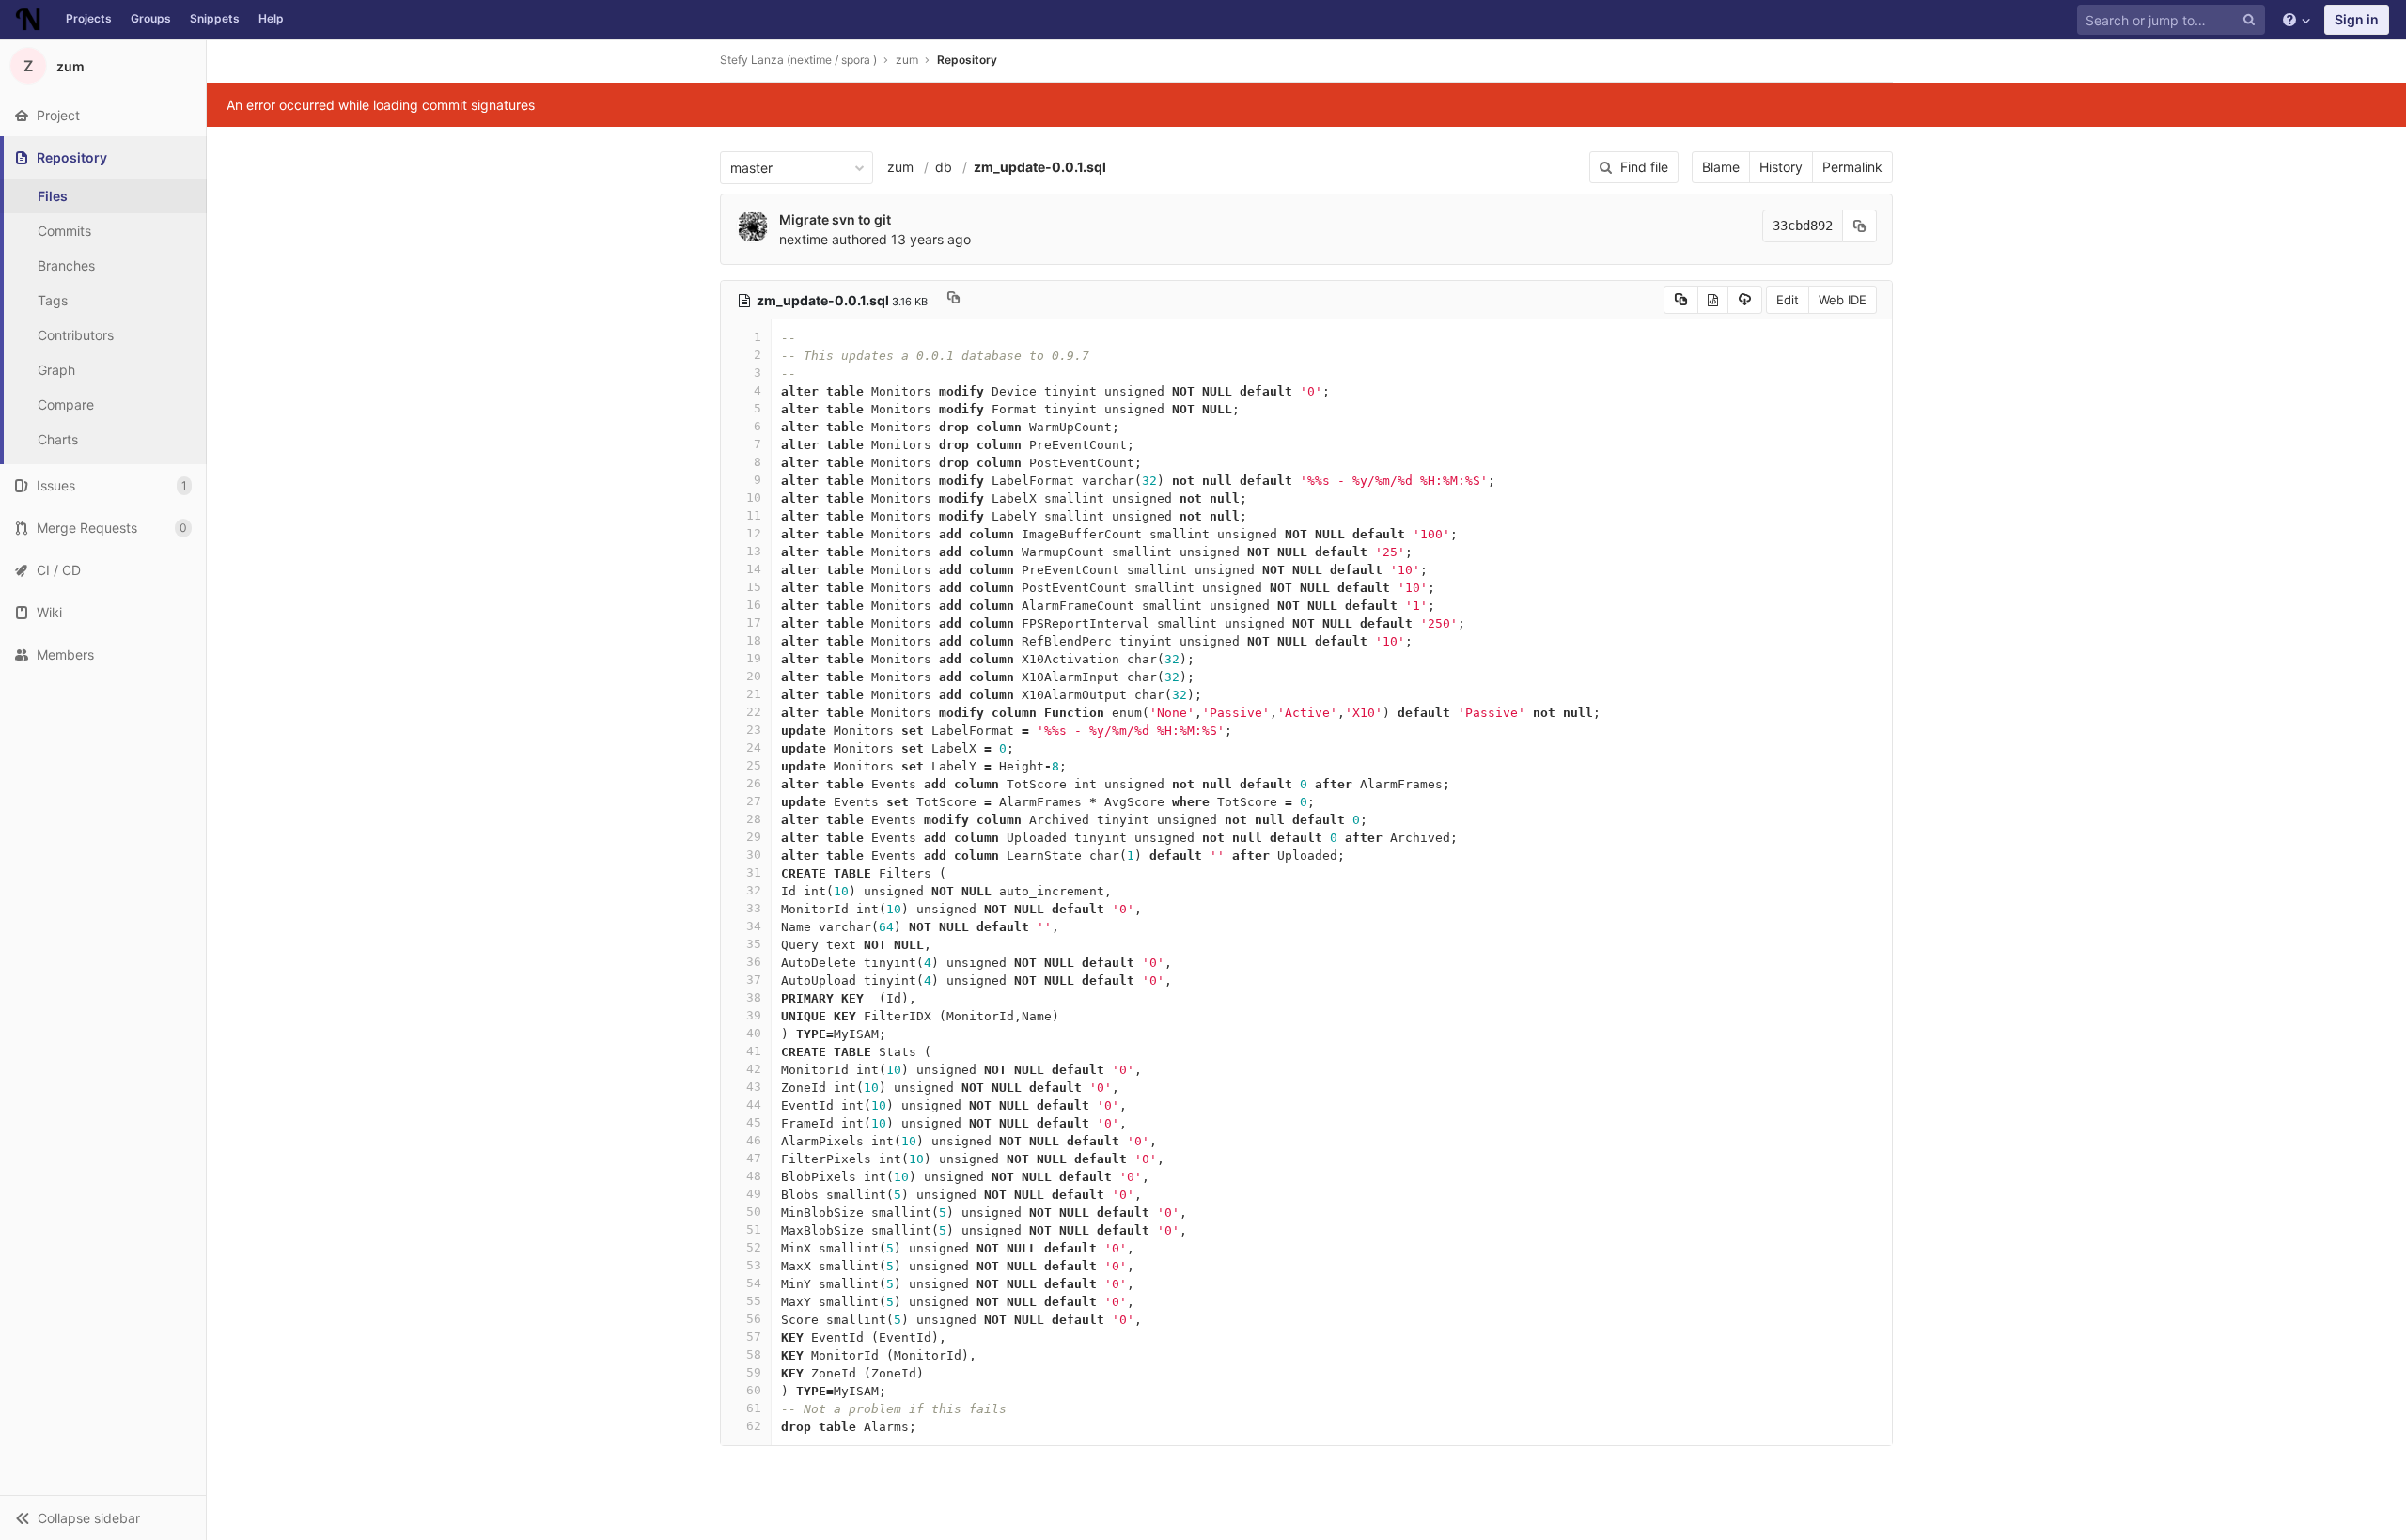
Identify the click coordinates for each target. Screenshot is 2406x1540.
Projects (89, 18)
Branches (66, 265)
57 (754, 1337)
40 (754, 1033)
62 (754, 1426)
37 (754, 980)
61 (754, 1408)
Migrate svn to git (835, 219)
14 (754, 569)
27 (754, 801)
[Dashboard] (28, 20)
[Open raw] (1713, 300)
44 (754, 1104)
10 (754, 498)
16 (754, 605)
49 (754, 1194)
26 (754, 783)
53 (754, 1265)
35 (754, 944)
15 (754, 587)
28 (754, 819)
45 (754, 1122)
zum (900, 167)
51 (754, 1229)
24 (754, 747)
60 (754, 1390)
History (1781, 167)
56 (754, 1319)
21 (754, 694)
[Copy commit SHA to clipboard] (1860, 226)
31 (754, 872)
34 (754, 926)
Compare (66, 404)
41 (754, 1051)
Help (271, 18)
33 (754, 908)
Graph (56, 370)
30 (754, 855)
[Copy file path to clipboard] (953, 300)
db (944, 167)
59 (754, 1372)
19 (754, 658)
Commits (64, 231)
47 (754, 1158)
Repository (967, 60)
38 (754, 997)
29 (754, 837)
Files (53, 196)
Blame (1721, 167)
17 (754, 622)
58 (754, 1354)
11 (754, 515)
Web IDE (1843, 300)
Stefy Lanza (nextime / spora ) (798, 60)
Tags (53, 300)
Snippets (215, 18)
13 (754, 551)
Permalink (1852, 167)
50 (754, 1212)
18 (754, 640)
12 (754, 533)
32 (754, 890)
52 (754, 1247)
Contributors (76, 335)
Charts (58, 439)
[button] (103, 1517)
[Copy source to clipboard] (1681, 300)
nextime (804, 239)
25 (754, 765)
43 (754, 1087)
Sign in (2357, 19)
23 (754, 730)
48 (754, 1176)
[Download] (1745, 300)
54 (754, 1283)
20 (754, 676)
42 (754, 1069)
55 (754, 1301)
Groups (151, 18)
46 (754, 1140)
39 (754, 1015)
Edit (1788, 300)
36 (754, 962)
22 (754, 712)
